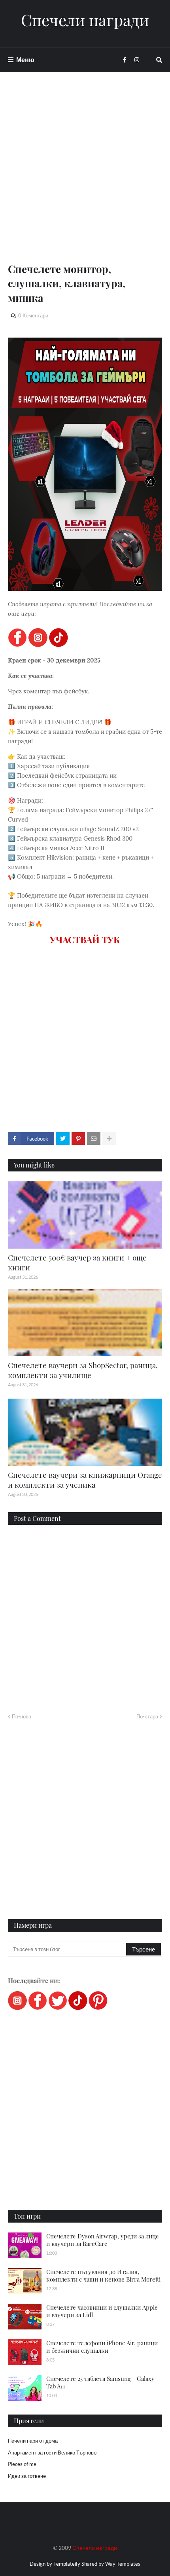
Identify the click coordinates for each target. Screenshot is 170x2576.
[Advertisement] (85, 177)
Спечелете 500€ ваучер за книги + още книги (77, 1262)
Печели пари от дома (33, 2441)
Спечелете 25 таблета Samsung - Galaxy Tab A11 (100, 2382)
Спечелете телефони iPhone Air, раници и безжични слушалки (102, 2347)
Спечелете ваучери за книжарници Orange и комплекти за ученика (85, 1480)
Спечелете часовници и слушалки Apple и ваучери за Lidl (102, 2311)
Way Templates (123, 2564)
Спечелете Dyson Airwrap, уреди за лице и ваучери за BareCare (103, 2240)
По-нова (22, 1716)
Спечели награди (85, 20)
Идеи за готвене (27, 2476)
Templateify (67, 2564)
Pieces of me (22, 2464)
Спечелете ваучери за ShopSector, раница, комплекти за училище (83, 1370)
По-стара (147, 1716)
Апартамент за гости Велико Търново (52, 2453)
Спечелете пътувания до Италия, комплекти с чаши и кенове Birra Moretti (103, 2276)
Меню (25, 60)
